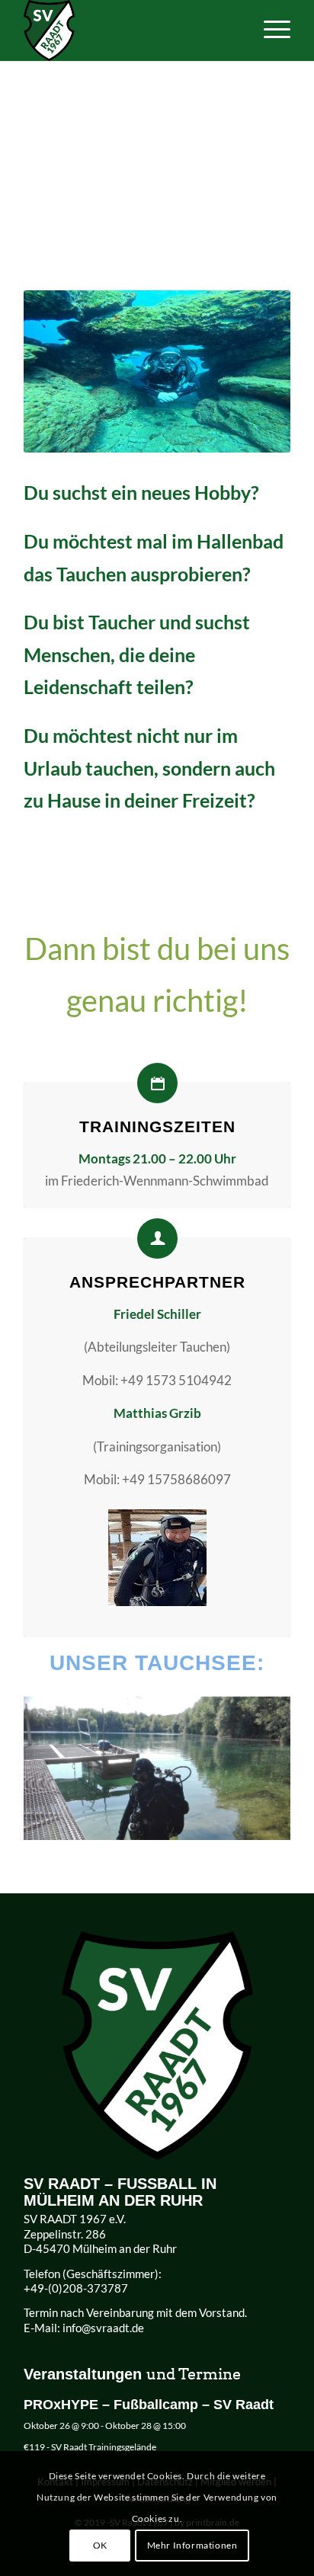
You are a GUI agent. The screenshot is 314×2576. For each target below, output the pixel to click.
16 (218, 1825)
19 (255, 1825)
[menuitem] (269, 30)
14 (194, 1825)
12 (169, 1825)
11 (157, 1825)
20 (267, 1825)
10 (145, 1825)
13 (181, 1825)
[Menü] (269, 30)
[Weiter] (256, 1762)
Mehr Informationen (192, 2545)
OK (100, 2545)
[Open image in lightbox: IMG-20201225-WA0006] (274, 1833)
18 (242, 1825)
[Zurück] (58, 1762)
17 (230, 1825)
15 (206, 1825)
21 (279, 1825)
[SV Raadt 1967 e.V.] (130, 30)
